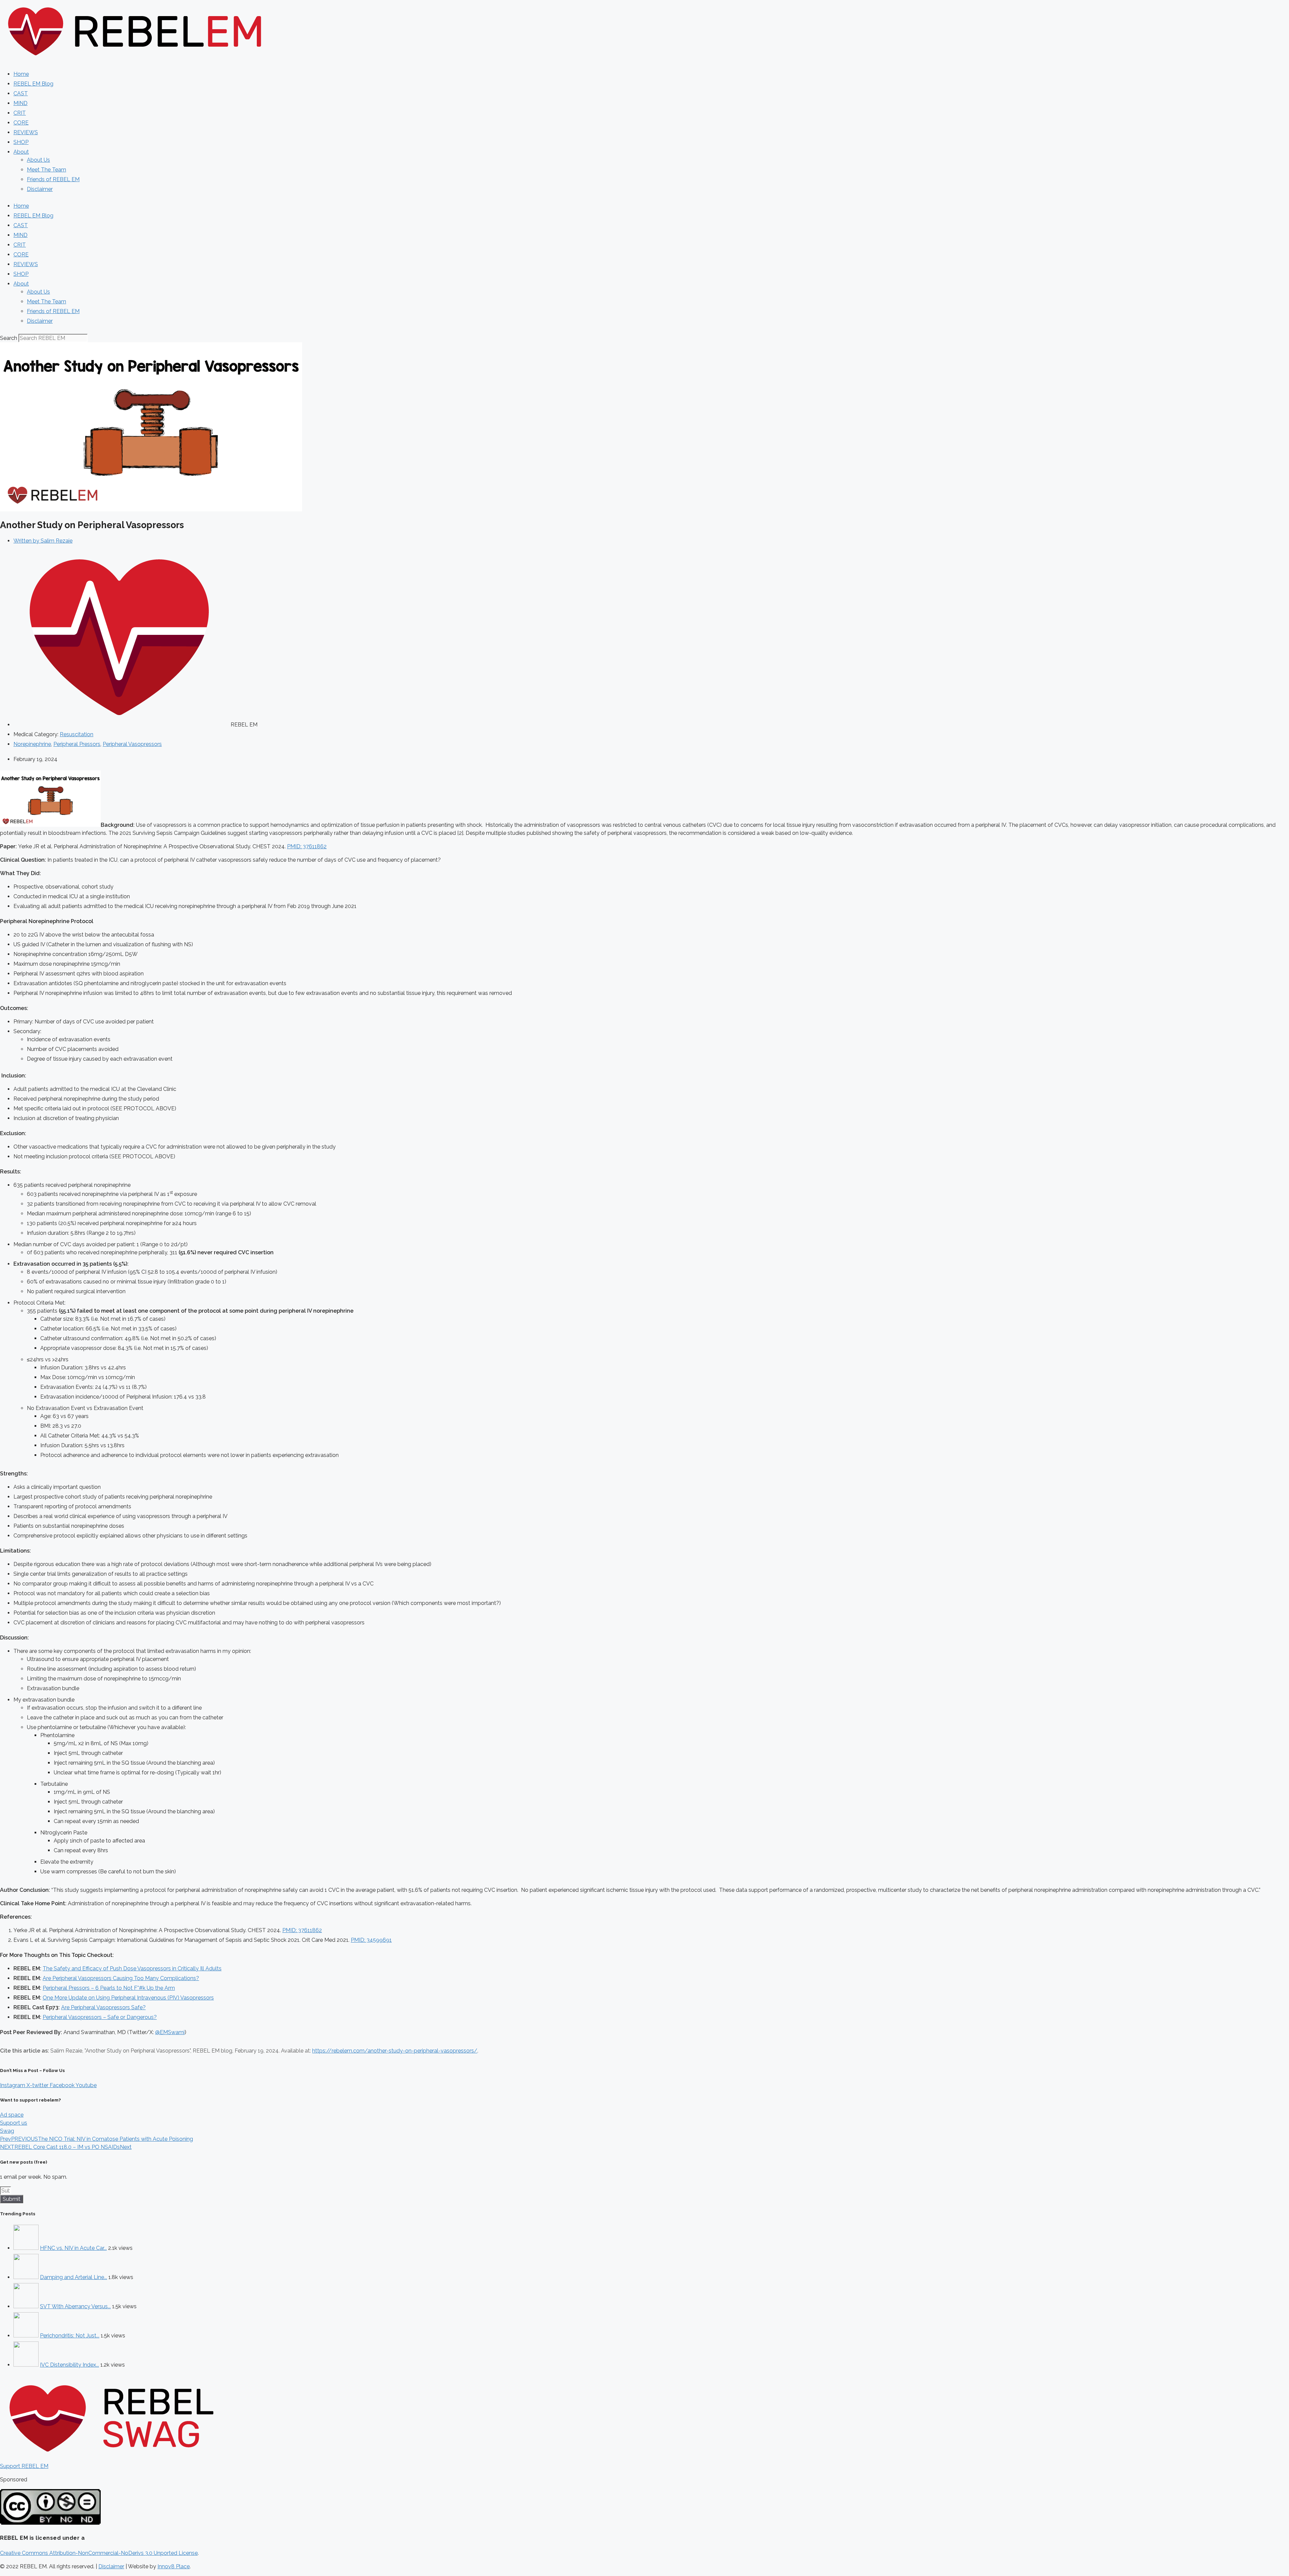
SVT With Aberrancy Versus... (75, 2306)
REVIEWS (26, 132)
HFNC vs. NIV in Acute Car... (73, 2248)
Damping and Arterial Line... (74, 2277)
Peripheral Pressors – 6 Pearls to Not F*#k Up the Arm (109, 1988)
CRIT (20, 113)
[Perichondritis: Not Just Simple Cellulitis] (26, 2336)
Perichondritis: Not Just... (70, 2336)
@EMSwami (170, 2032)
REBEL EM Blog (33, 84)
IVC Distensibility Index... (69, 2365)
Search (9, 338)
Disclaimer (40, 189)
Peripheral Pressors (77, 744)
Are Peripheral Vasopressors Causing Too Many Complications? (121, 1978)
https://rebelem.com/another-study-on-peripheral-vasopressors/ (395, 2051)
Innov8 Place (174, 2566)
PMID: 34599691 (371, 1940)
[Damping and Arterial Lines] (26, 2277)
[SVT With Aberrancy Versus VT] (26, 2306)
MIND (20, 103)
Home (21, 74)
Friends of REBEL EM (53, 179)
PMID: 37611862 (307, 846)
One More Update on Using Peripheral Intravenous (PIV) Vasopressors (128, 1998)
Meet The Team (46, 170)
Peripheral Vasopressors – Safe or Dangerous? (100, 2017)
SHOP (21, 142)
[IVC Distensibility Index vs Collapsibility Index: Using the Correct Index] (26, 2365)
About (21, 152)
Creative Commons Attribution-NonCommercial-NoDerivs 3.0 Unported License (99, 2553)
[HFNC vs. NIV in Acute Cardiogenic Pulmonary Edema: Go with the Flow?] (26, 2248)
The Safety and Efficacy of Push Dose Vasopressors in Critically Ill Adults (132, 1968)
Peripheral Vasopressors (132, 744)
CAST (21, 93)
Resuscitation (77, 734)
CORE (21, 123)
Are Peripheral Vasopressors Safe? (103, 2007)
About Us (38, 160)
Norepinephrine (32, 744)
